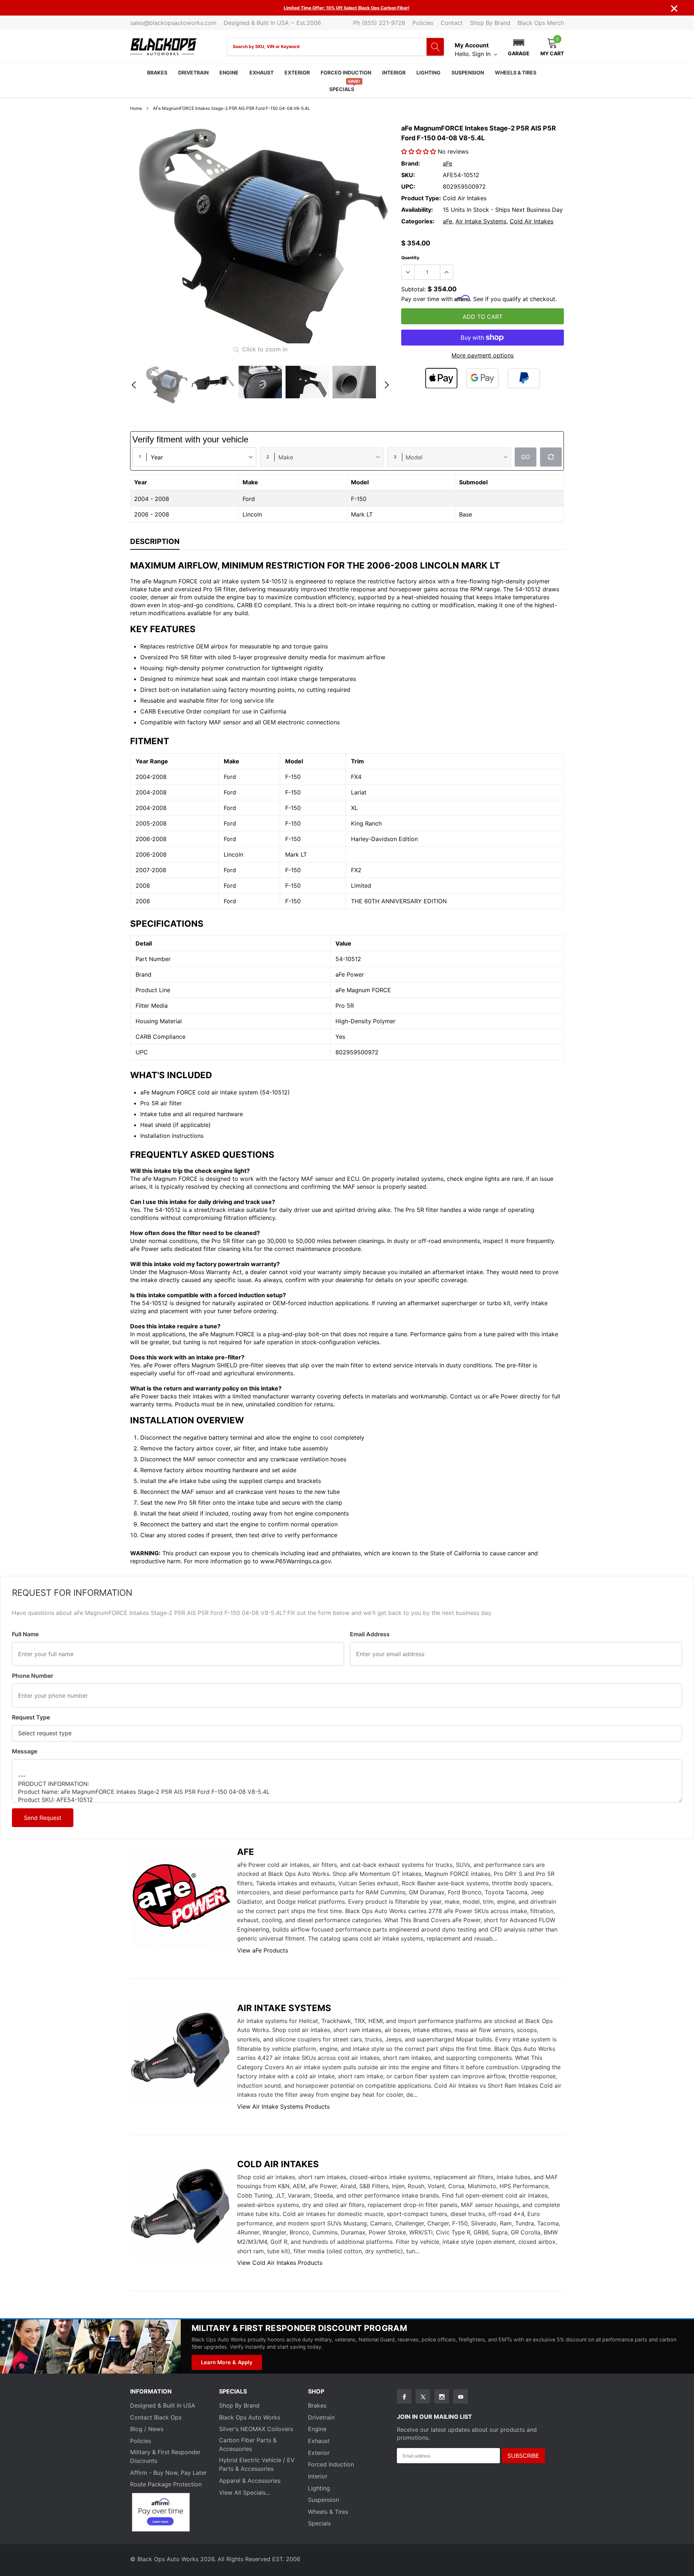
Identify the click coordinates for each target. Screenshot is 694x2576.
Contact (452, 23)
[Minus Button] (408, 272)
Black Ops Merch (541, 23)
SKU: (408, 175)
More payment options (483, 355)
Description (155, 541)
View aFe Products (263, 1950)
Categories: (418, 221)
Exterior (297, 72)
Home (136, 108)
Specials (342, 89)
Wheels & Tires (516, 72)
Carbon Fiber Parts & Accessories (248, 2444)
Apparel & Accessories (250, 2481)
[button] (519, 47)
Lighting (429, 72)
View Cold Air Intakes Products (280, 2263)
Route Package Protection (166, 2484)
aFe (447, 163)
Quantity (410, 258)
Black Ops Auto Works (250, 2417)
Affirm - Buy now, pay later (168, 2473)
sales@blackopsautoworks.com (173, 23)
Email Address (370, 1634)
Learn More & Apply (227, 2362)
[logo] (164, 47)
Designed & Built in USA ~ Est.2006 (272, 23)
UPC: (408, 187)
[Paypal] (524, 378)
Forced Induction (346, 72)
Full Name (25, 1634)
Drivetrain (193, 72)
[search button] (435, 47)
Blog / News (147, 2429)
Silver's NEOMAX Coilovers (256, 2429)
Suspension (468, 72)
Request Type (31, 1717)
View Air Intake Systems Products (283, 2106)
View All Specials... (245, 2493)
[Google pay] (483, 378)
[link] (166, 385)
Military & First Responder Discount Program (299, 2328)
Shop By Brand (490, 23)
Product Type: (421, 198)
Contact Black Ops (156, 2417)
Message (25, 1751)
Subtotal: (414, 289)
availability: (417, 210)
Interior (394, 72)
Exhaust (262, 72)
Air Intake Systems (481, 221)
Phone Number (33, 1676)
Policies (423, 23)
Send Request (43, 1818)
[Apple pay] (441, 378)
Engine (229, 72)
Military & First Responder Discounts (165, 2456)
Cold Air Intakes (532, 221)
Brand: (411, 163)
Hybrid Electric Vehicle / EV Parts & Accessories (257, 2464)
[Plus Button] (446, 272)
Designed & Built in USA (163, 2405)
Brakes (157, 72)
